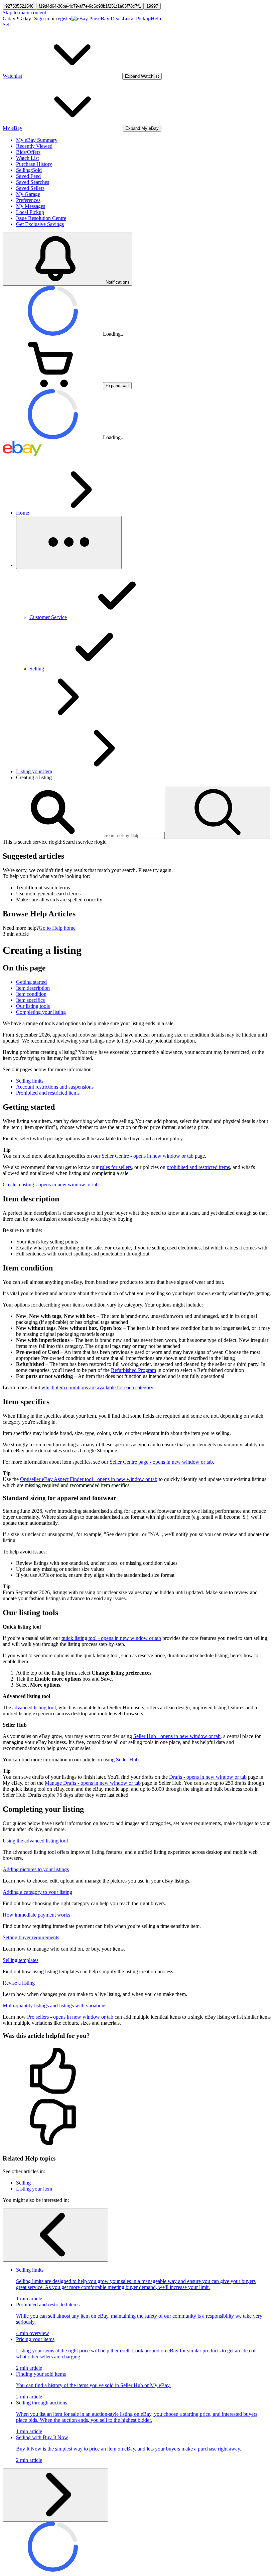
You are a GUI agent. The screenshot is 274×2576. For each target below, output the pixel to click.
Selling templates (21, 1960)
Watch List (27, 158)
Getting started (31, 982)
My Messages (31, 206)
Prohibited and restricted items (48, 1093)
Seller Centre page (161, 1462)
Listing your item (34, 771)
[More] (69, 542)
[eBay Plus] (85, 19)
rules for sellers (116, 1167)
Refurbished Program (133, 1370)
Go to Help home (57, 928)
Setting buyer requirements (31, 1937)
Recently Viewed (34, 146)
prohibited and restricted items (198, 1167)
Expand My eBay (142, 128)
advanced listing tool (34, 1707)
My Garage (28, 194)
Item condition (31, 994)
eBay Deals (110, 19)
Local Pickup (137, 19)
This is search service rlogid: (33, 842)
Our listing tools (33, 1006)
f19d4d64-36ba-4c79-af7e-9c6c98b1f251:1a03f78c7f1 (90, 6)
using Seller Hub (121, 1760)
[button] (137, 2071)
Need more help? (21, 928)
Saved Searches (33, 182)
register (64, 19)
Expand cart (117, 386)
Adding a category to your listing (37, 1892)
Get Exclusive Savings (40, 224)
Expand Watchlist (142, 76)
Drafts (208, 1777)
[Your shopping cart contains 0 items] (53, 385)
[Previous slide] (55, 2235)
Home (23, 513)
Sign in (42, 19)
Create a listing (51, 1185)
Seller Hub (177, 1736)
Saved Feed (28, 176)
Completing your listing (41, 1012)
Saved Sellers (30, 188)
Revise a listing (19, 1983)
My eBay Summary (37, 140)
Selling (23, 2183)
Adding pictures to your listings (36, 1869)
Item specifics (30, 1000)
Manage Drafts (93, 1783)
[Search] (218, 812)
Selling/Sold (29, 170)
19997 (152, 6)
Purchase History (34, 164)
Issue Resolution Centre (41, 218)
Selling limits (30, 1081)
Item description (33, 988)
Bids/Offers (28, 152)
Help (156, 19)
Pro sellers (70, 2017)
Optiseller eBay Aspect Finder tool (89, 1479)
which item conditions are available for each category (97, 1387)
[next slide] (55, 2495)
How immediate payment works (36, 1915)
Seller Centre (148, 1156)
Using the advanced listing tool (35, 1841)
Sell (7, 25)
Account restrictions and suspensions (55, 1087)
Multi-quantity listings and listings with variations (54, 2006)
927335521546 (19, 6)
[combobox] (134, 835)
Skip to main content (24, 13)
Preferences (28, 200)
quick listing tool (111, 1638)
